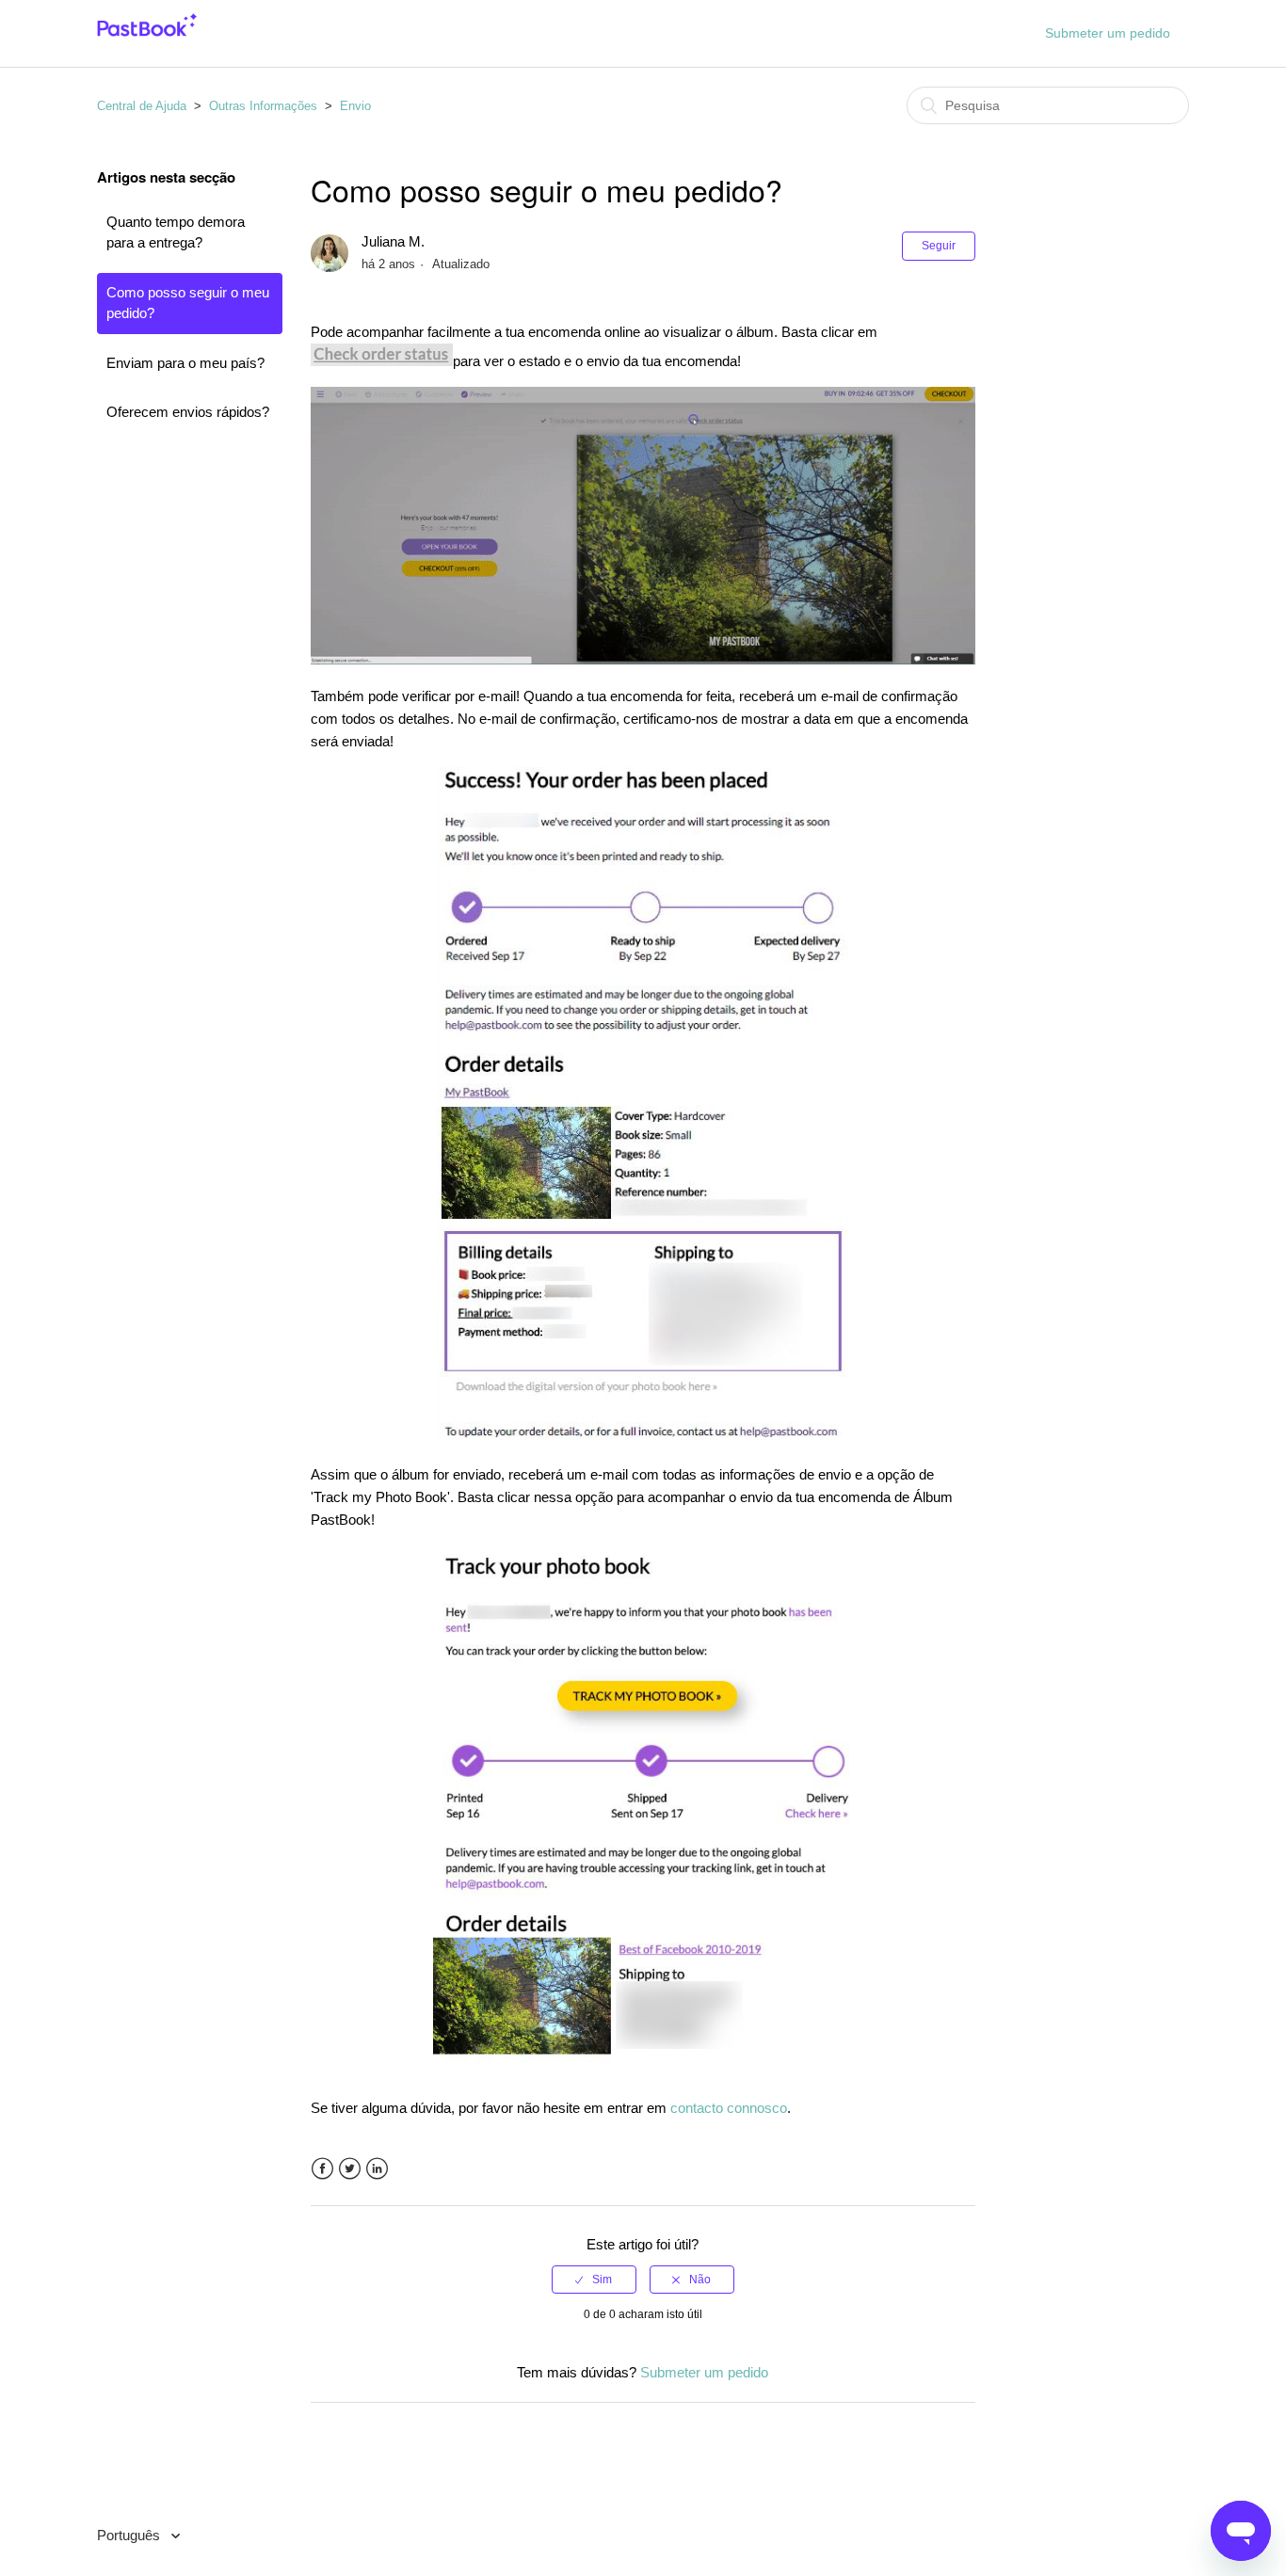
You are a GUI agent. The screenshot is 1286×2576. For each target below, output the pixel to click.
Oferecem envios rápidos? (188, 412)
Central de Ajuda (142, 106)
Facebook (322, 2169)
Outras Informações (263, 106)
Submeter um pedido (1108, 33)
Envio (355, 106)
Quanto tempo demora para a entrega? (176, 232)
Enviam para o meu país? (185, 363)
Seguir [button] (939, 246)
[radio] (594, 2280)
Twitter (350, 2169)
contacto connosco (729, 2108)
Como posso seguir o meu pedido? (188, 303)
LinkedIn (377, 2169)
